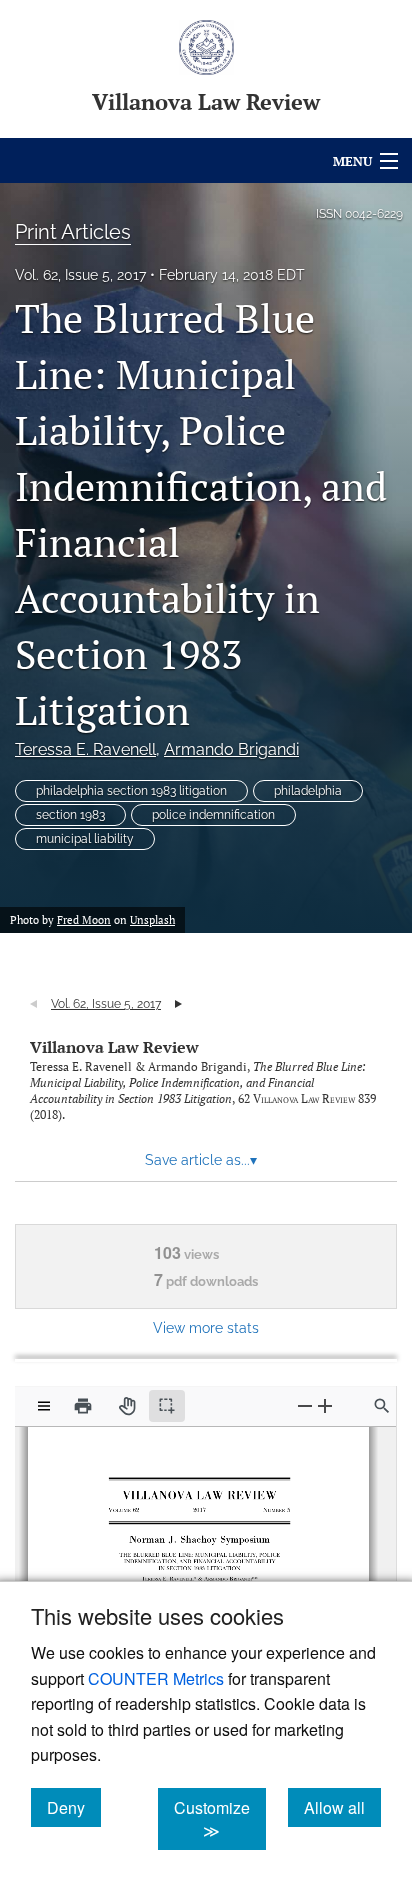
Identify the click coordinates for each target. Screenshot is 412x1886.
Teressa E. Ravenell (85, 749)
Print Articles (73, 232)
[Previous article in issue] (33, 1004)
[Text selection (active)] (167, 1406)
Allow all (342, 1807)
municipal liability (85, 839)
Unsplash (152, 920)
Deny (74, 1807)
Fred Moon (84, 920)
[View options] (44, 1406)
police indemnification (213, 815)
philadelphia (308, 791)
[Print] (83, 1406)
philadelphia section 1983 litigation (131, 791)
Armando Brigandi (231, 749)
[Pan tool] (127, 1406)
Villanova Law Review (114, 1047)
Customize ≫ (220, 1819)
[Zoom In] (325, 1405)
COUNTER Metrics (156, 1678)
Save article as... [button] (201, 1160)
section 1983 (70, 815)
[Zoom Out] (305, 1405)
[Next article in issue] (178, 1004)
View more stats (206, 1327)
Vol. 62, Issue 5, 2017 (80, 275)
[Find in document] (382, 1406)
